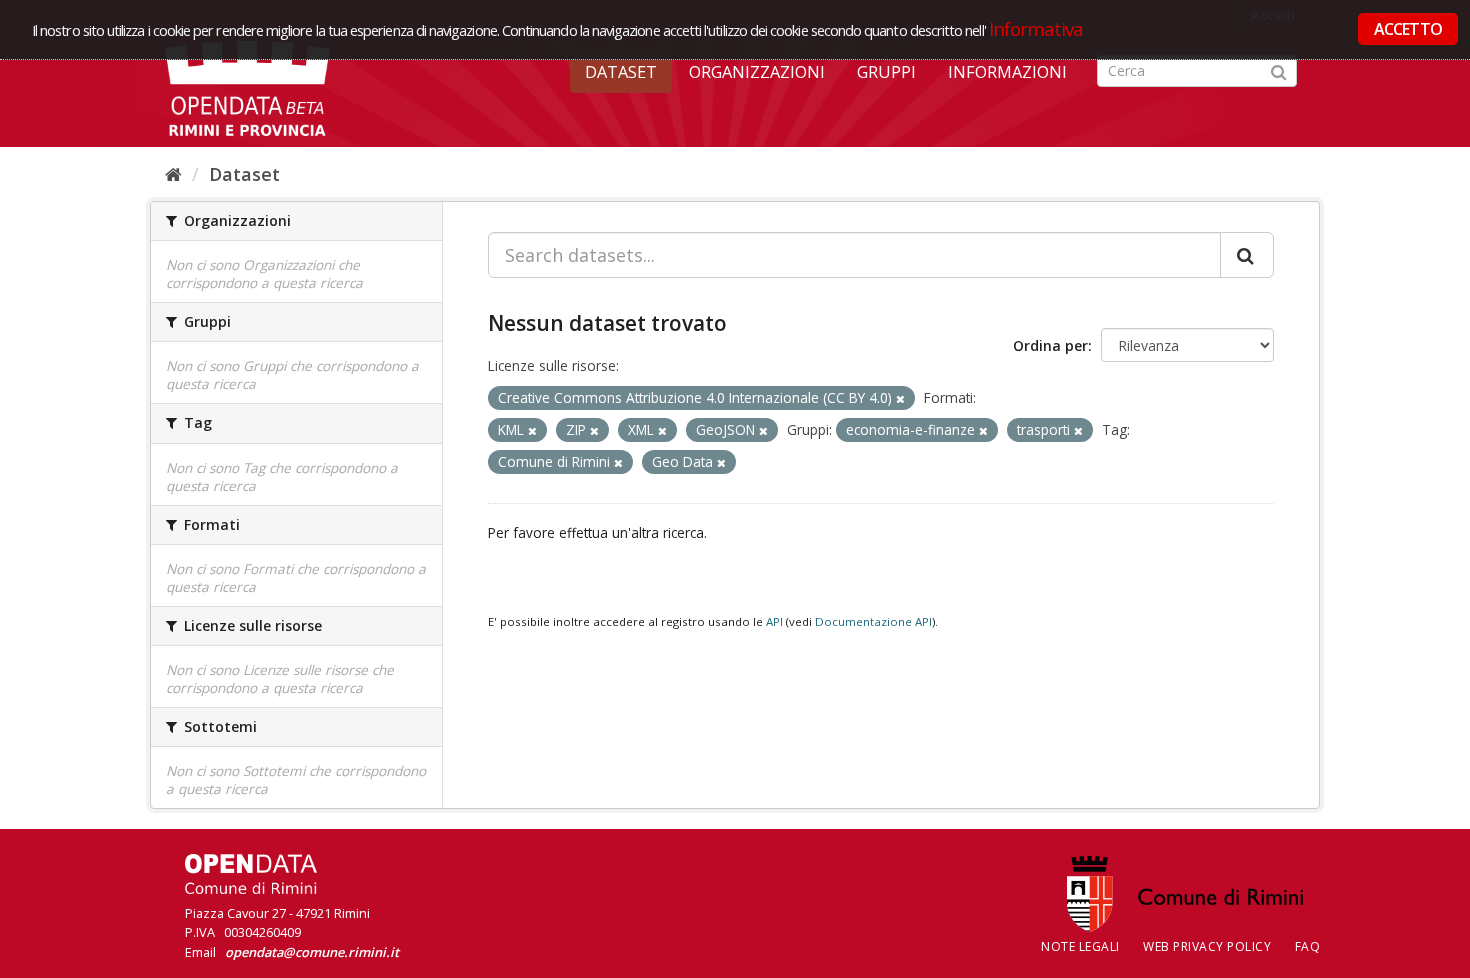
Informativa (1036, 28)
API (774, 621)
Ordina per (1050, 345)
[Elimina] (900, 398)
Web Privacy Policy (1207, 946)
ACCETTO (1408, 29)
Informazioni (1007, 72)
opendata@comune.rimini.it (312, 952)
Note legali (1080, 946)
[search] (1247, 255)
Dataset (621, 72)
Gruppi (886, 72)
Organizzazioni (757, 72)
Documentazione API (873, 621)
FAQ (1308, 946)
